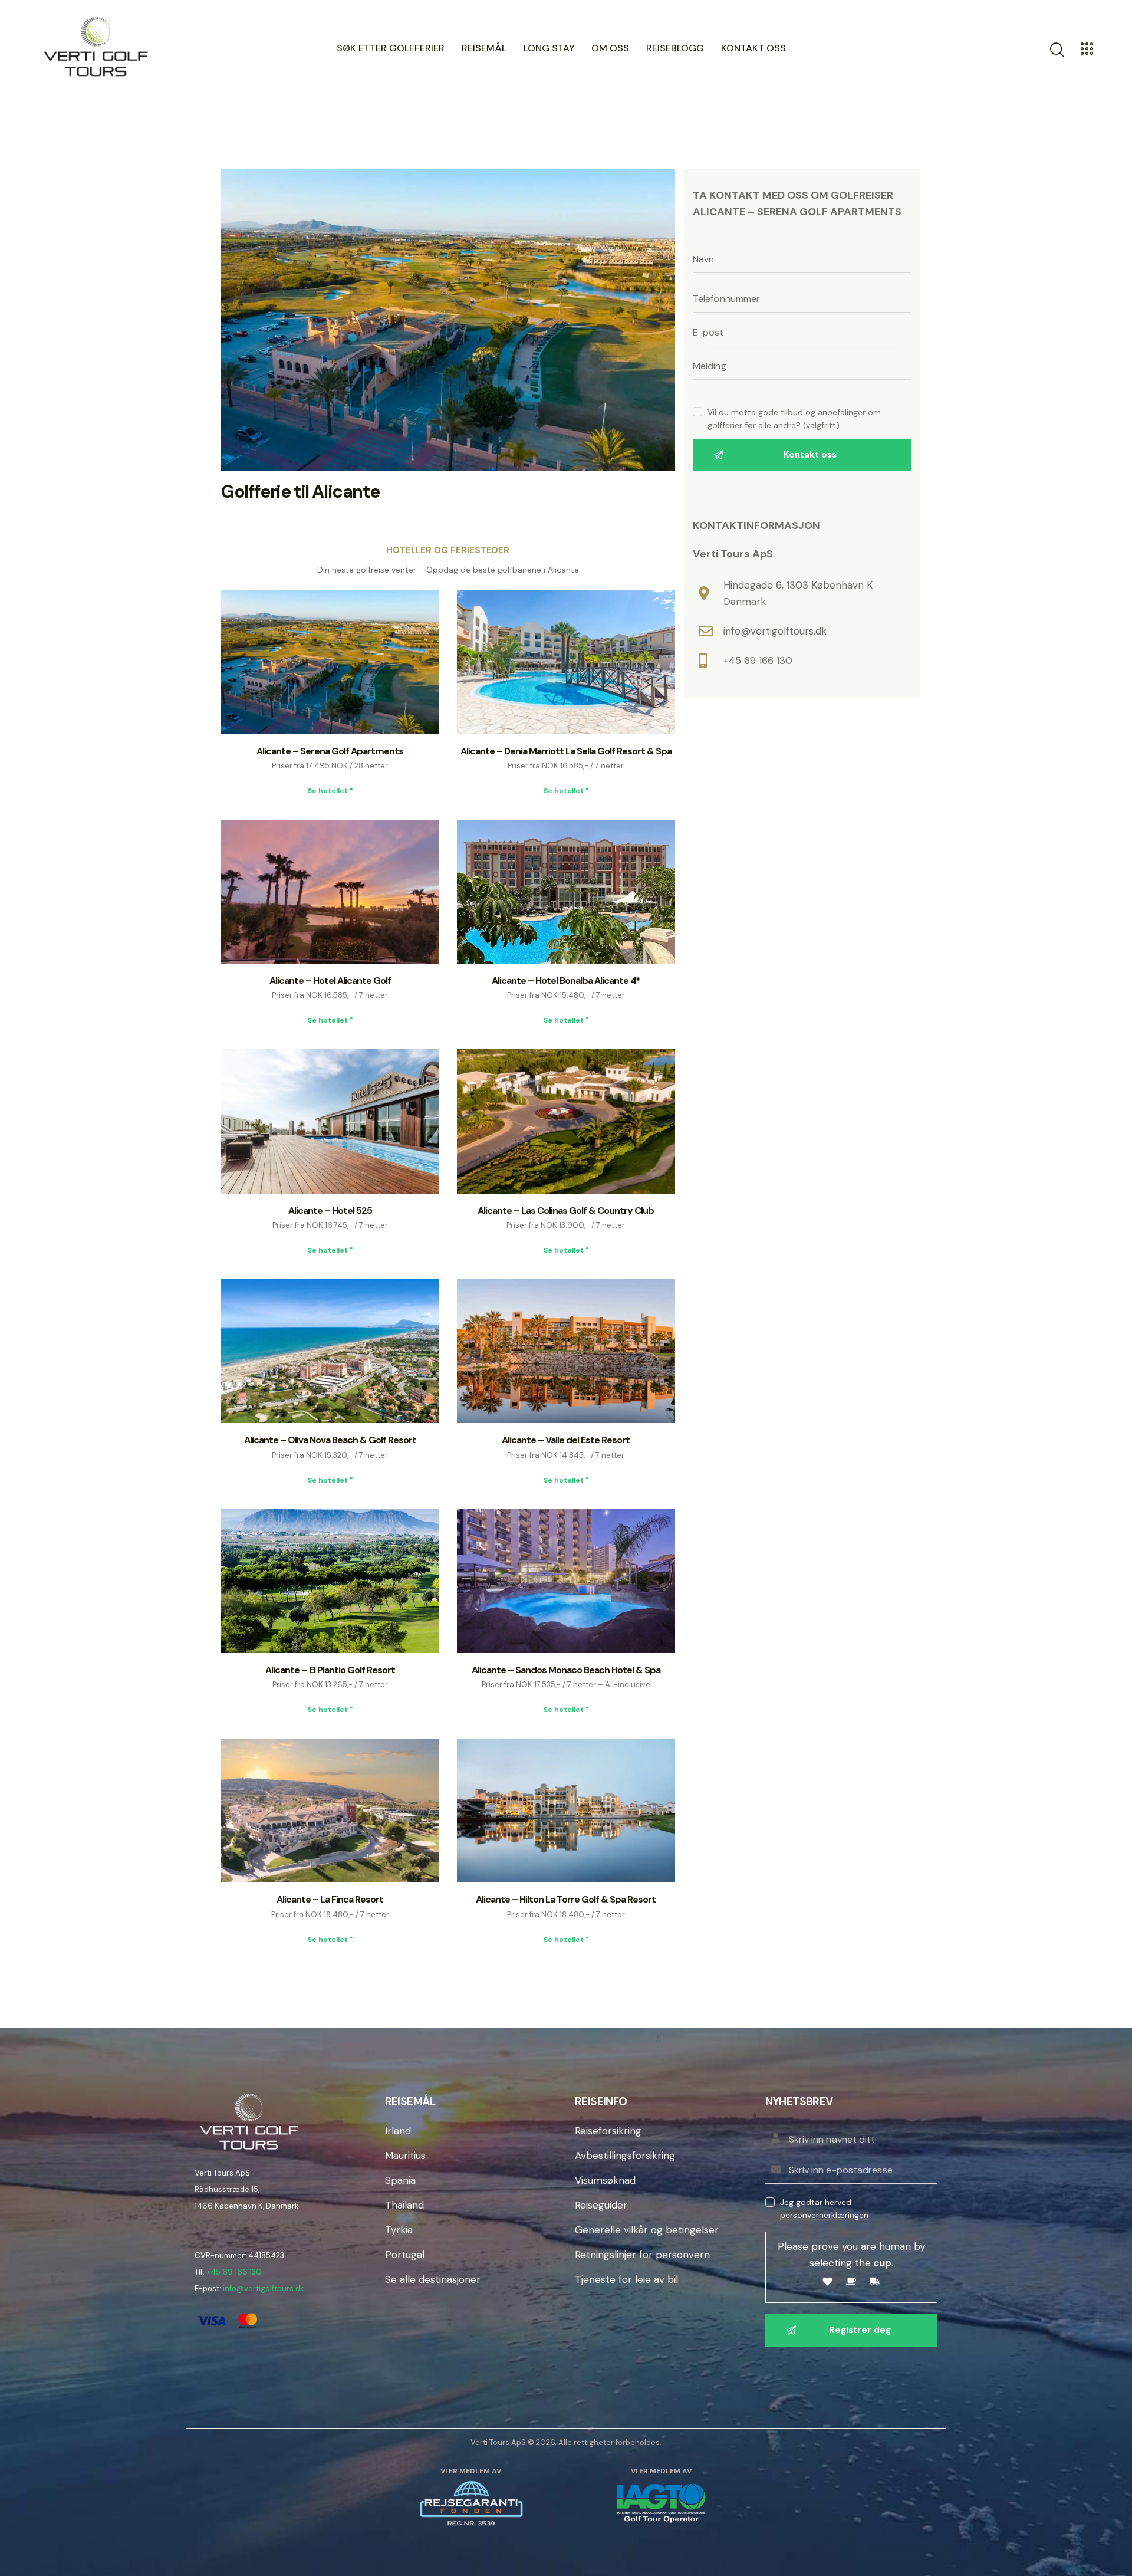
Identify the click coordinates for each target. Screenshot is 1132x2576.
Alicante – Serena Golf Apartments (330, 751)
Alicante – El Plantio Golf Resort (330, 1670)
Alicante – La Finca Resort (330, 1899)
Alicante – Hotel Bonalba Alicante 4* (566, 980)
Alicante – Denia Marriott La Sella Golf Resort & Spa (566, 751)
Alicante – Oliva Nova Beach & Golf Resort (330, 1440)
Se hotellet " (330, 791)
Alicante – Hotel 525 (330, 1210)
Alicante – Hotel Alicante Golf (330, 980)
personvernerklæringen (824, 2215)
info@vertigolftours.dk (264, 2288)
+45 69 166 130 (234, 2272)
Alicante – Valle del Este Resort (566, 1440)
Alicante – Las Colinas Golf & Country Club (566, 1210)
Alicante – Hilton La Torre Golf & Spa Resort (566, 1899)
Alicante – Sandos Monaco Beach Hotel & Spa (566, 1670)
